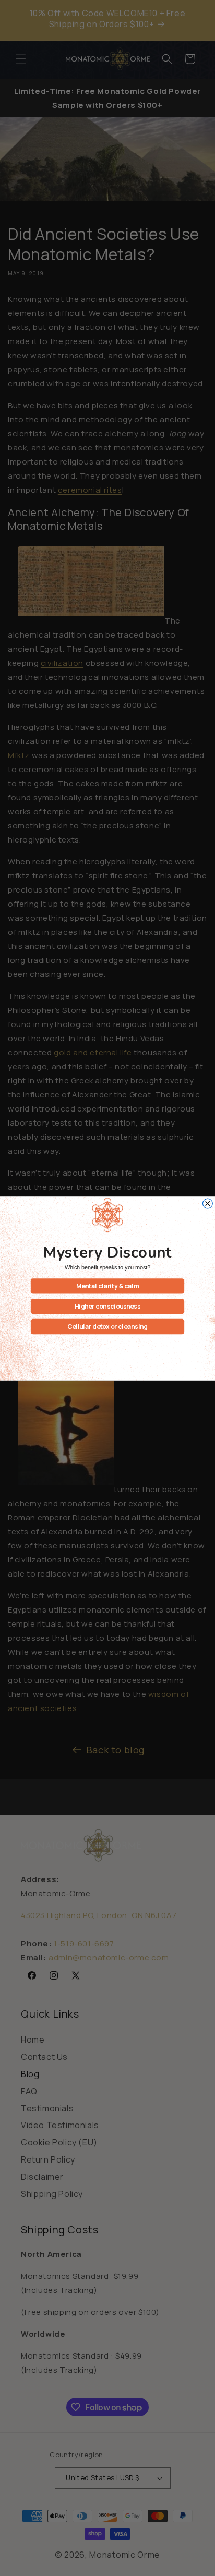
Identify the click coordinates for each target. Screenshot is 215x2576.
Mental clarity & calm (108, 1286)
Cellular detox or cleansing (107, 1326)
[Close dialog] (207, 1204)
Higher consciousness (108, 1306)
